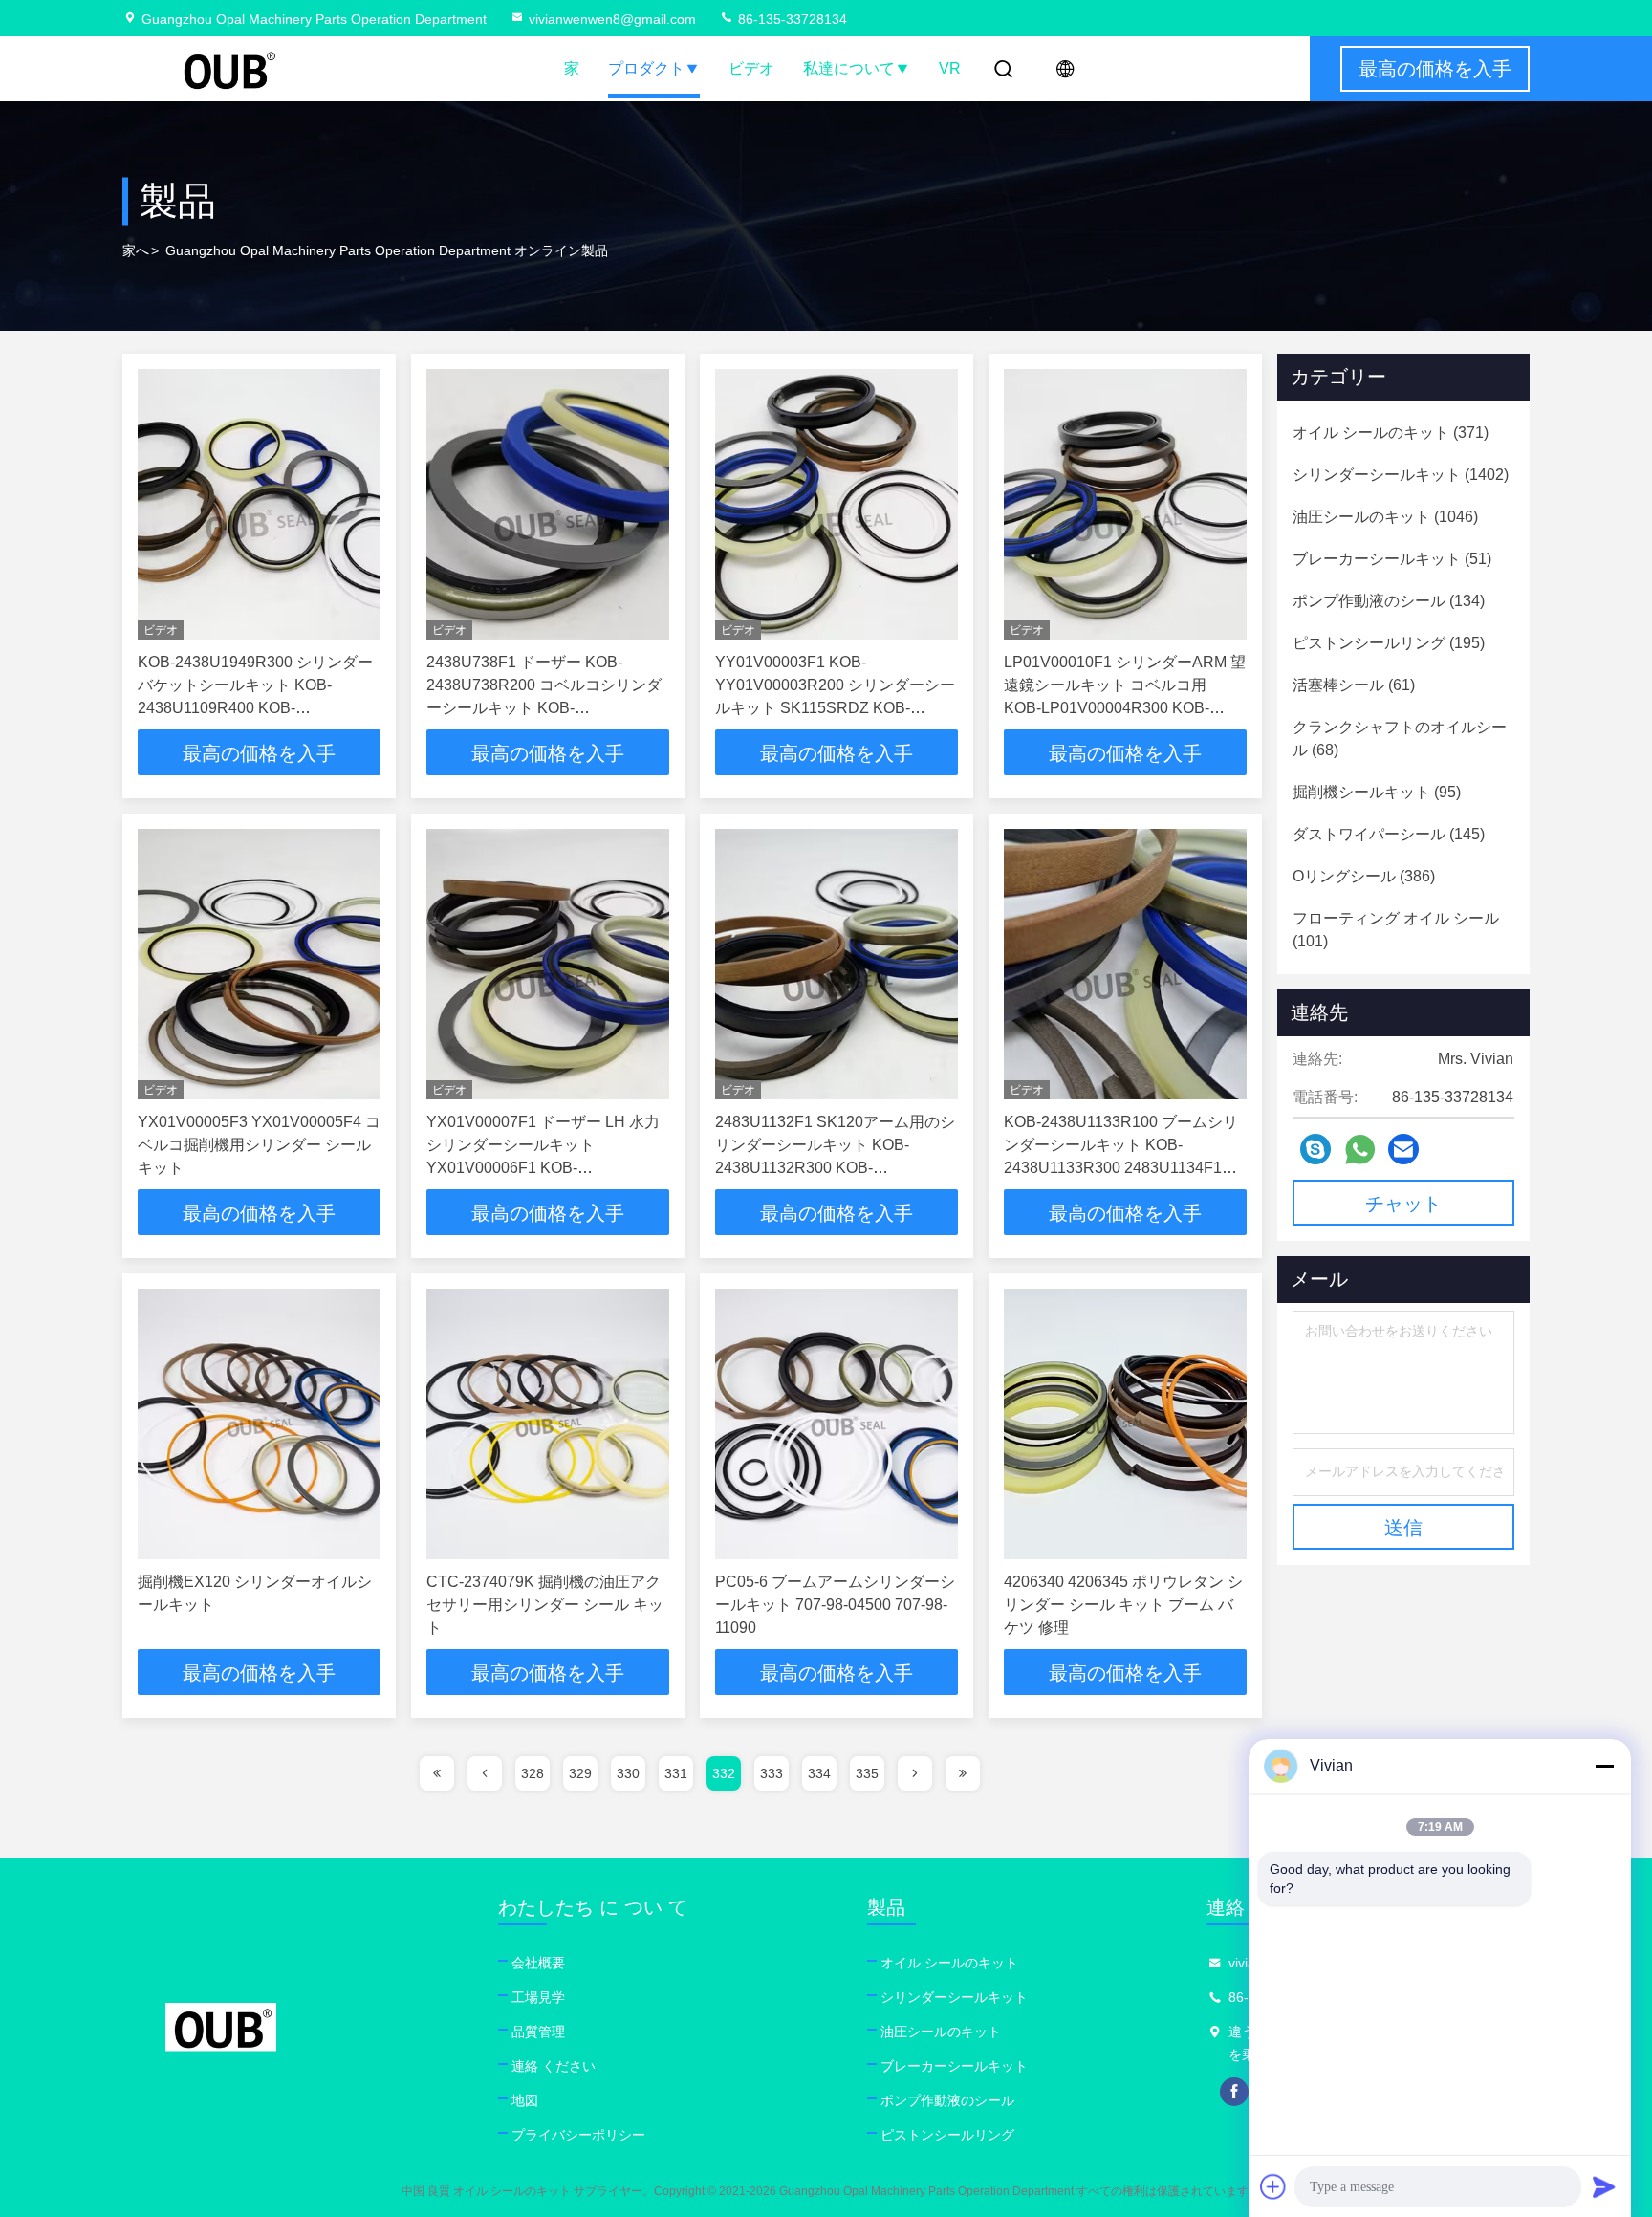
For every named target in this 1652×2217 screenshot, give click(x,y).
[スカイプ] (1315, 1149)
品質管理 (538, 2032)
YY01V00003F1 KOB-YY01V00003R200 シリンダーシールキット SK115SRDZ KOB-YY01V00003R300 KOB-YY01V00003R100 (835, 708)
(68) (1400, 739)
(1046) (1385, 517)
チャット (1403, 1204)
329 (580, 1773)
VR (950, 68)
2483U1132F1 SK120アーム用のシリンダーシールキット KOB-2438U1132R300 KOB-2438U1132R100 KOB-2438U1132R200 (835, 1168)
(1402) (1401, 475)
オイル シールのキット (949, 1963)
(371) (1391, 433)
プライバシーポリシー (578, 2135)
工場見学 (538, 1997)
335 (867, 1773)
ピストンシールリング (947, 2135)
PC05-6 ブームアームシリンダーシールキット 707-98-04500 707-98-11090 (835, 1605)
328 (533, 1773)
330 (628, 1773)
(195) (1389, 643)
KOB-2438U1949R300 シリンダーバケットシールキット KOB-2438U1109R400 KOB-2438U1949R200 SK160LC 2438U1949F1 (255, 708)
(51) (1392, 559)
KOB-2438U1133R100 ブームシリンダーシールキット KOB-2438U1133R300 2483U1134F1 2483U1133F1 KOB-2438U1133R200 (1121, 1168)
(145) (1389, 834)
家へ (136, 250)
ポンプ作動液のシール (947, 2100)
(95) (1377, 792)
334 (819, 1773)
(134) (1389, 601)
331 (676, 1773)
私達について (849, 68)
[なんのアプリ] (1360, 1150)
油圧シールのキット (941, 2032)
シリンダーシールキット (954, 1997)
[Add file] (1273, 2186)
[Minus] (1604, 1766)
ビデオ (751, 68)
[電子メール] (1403, 1149)
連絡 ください (554, 2066)
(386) (1364, 876)
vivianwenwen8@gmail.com (612, 19)
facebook (1234, 2092)
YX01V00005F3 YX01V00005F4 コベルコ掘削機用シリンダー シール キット (259, 1145)
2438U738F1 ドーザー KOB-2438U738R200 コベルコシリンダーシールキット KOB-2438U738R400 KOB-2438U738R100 (544, 708)
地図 (525, 2100)
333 (772, 1773)
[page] (437, 1773)
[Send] (1604, 2186)
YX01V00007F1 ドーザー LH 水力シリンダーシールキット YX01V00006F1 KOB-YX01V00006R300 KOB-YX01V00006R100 (543, 1168)
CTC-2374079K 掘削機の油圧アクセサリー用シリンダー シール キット (545, 1605)
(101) (1396, 930)
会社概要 (538, 1963)
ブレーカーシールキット (954, 2066)
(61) (1354, 685)
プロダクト (646, 68)
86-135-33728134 (791, 19)
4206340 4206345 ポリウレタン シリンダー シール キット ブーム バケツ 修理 (1123, 1605)
